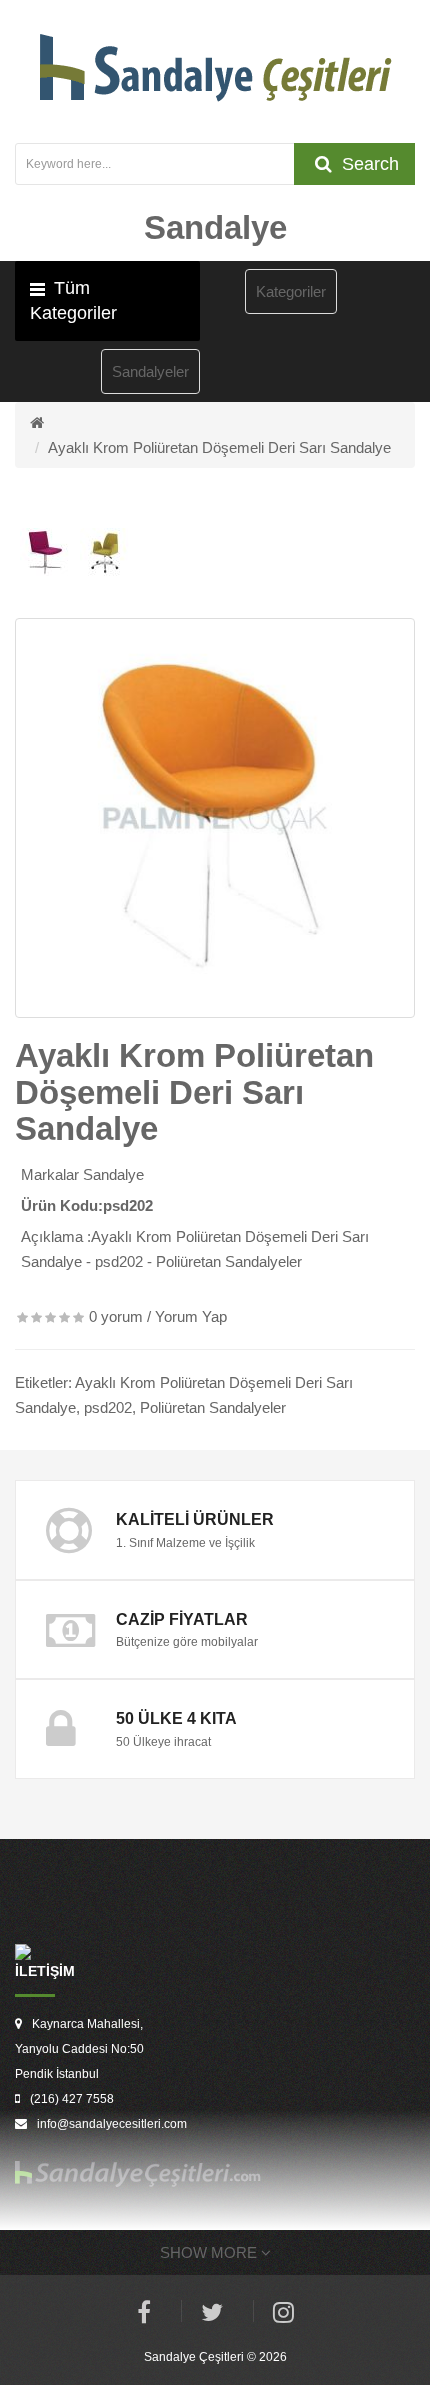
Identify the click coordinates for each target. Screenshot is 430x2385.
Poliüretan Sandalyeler (213, 1407)
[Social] (283, 2315)
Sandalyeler (150, 371)
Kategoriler (291, 291)
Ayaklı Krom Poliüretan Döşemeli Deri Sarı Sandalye (219, 447)
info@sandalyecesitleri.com (112, 2124)
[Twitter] (212, 2315)
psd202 (108, 1407)
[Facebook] (144, 2315)
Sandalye (113, 1174)
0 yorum (116, 1316)
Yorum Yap (191, 1316)
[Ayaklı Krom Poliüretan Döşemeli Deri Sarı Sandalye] (215, 818)
